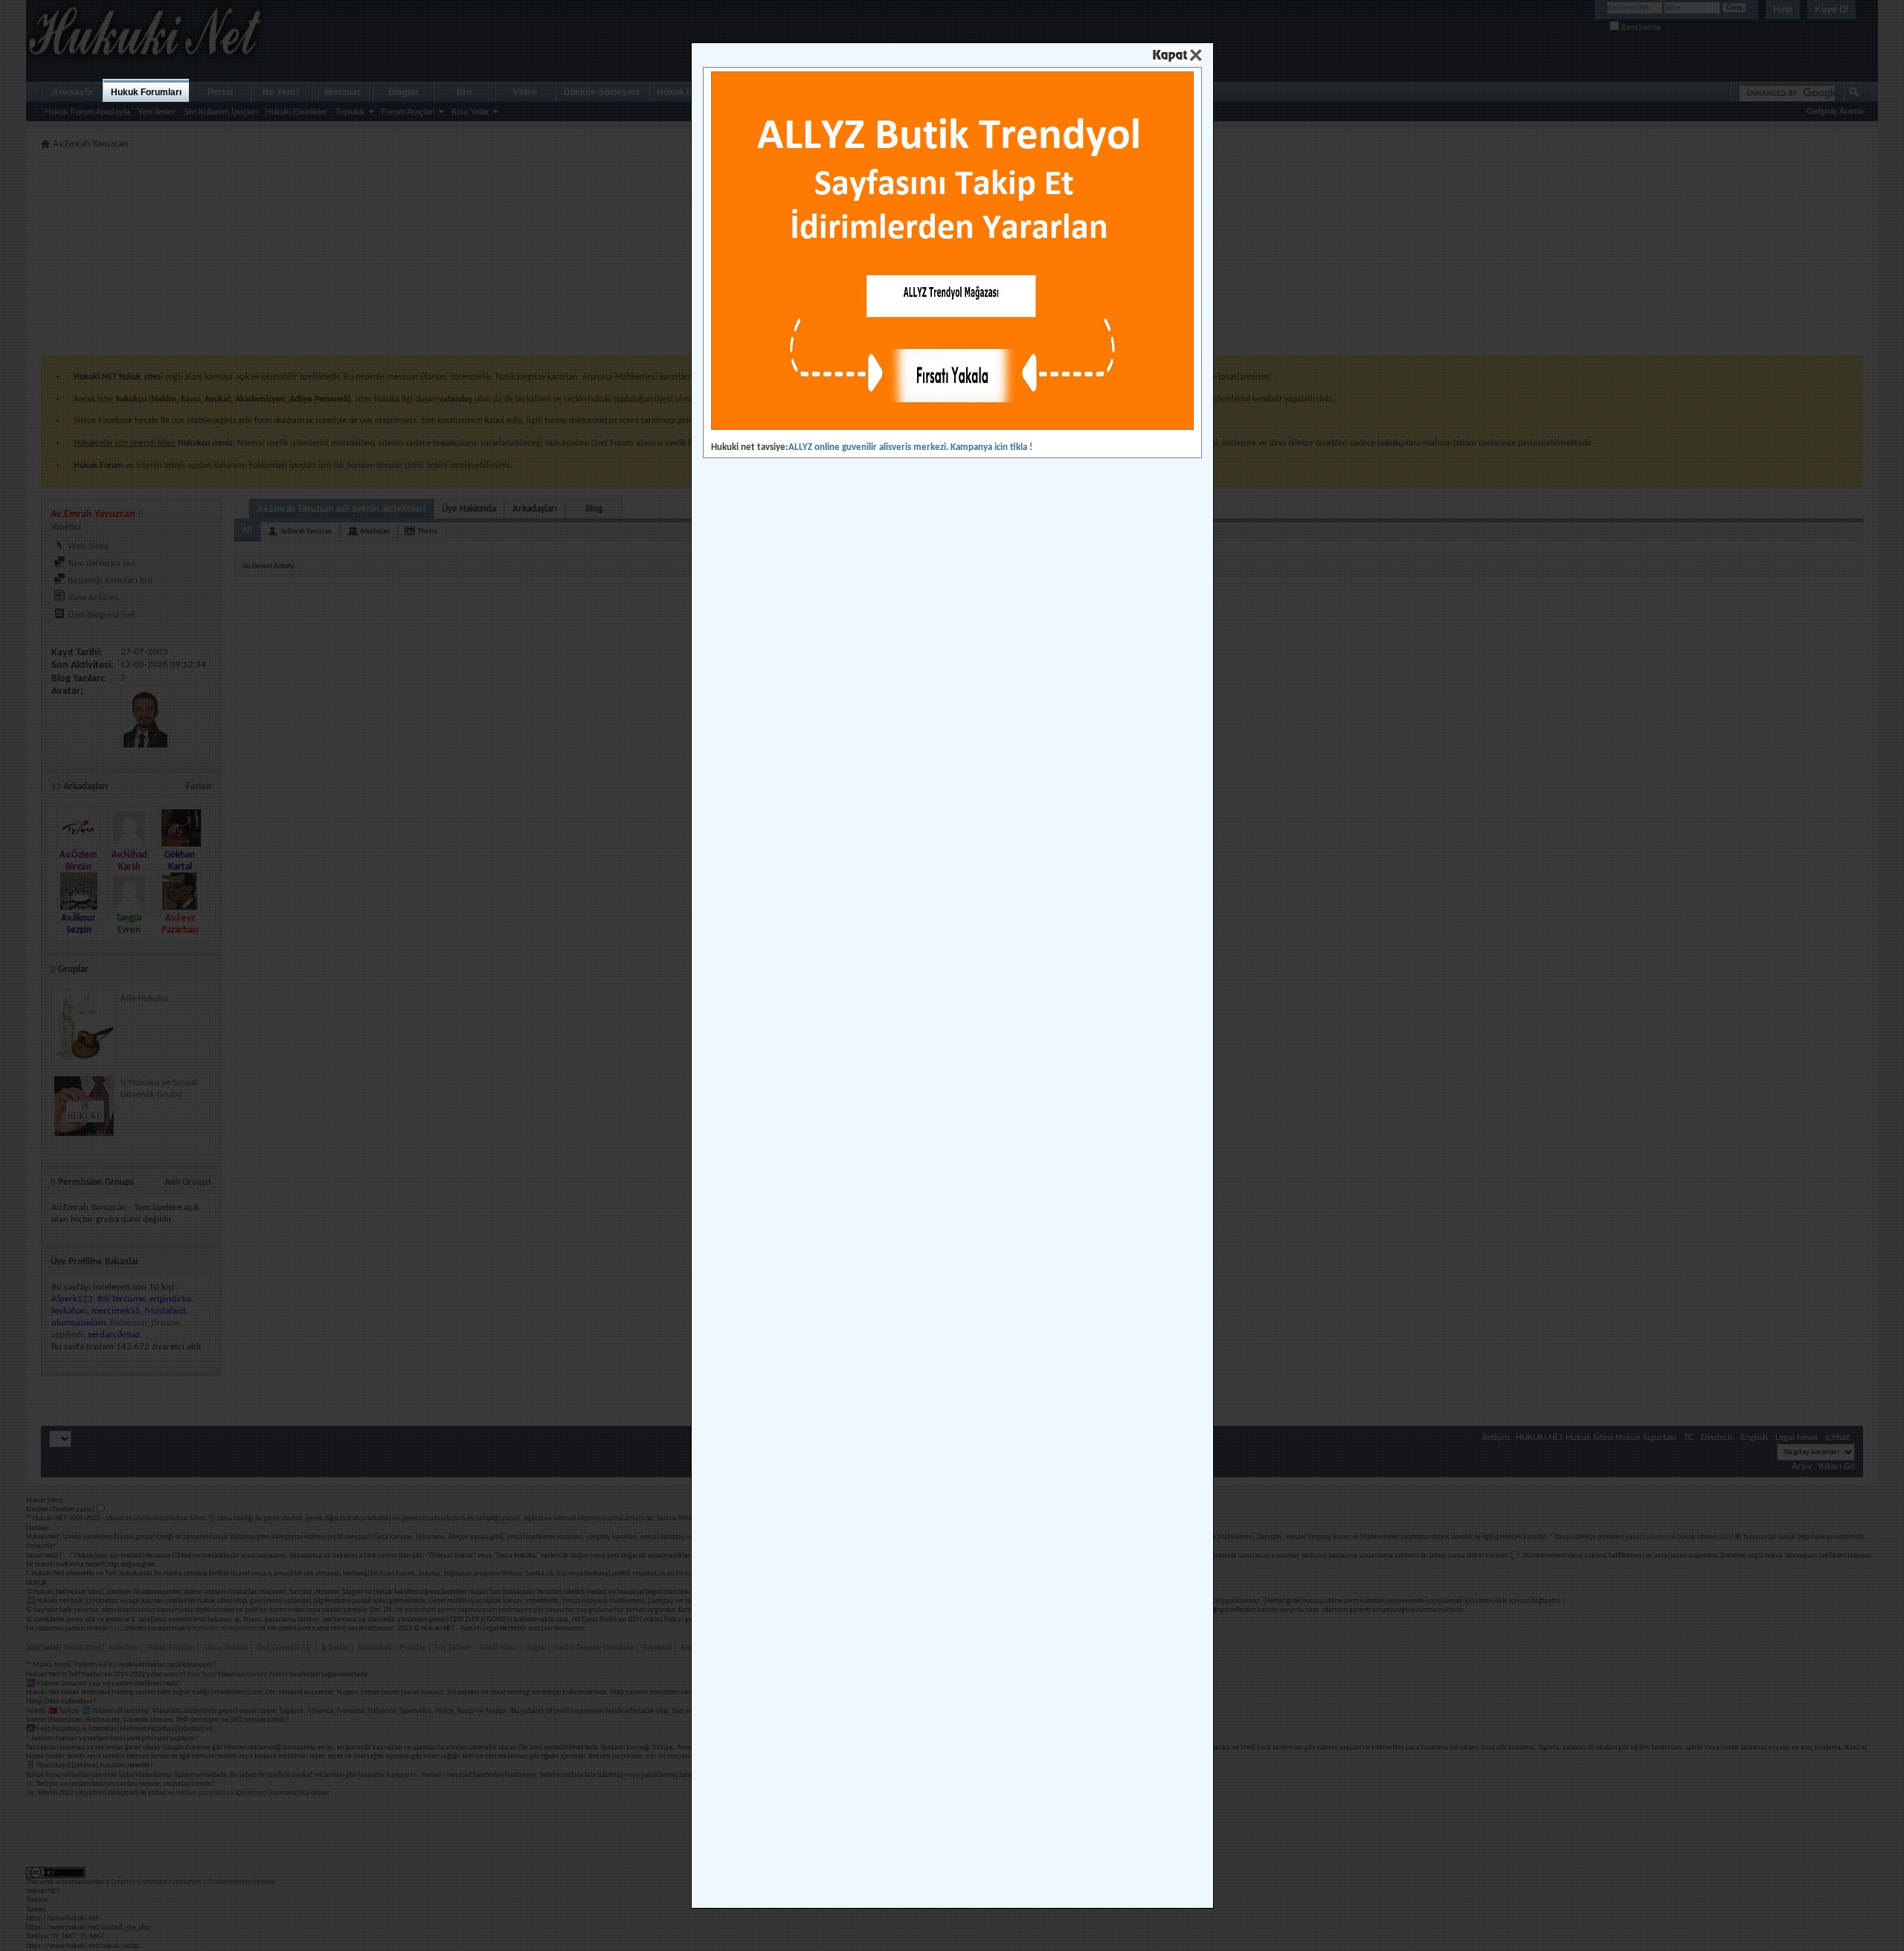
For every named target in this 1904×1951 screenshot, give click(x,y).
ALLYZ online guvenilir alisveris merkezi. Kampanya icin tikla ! (910, 447)
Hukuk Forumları (146, 92)
